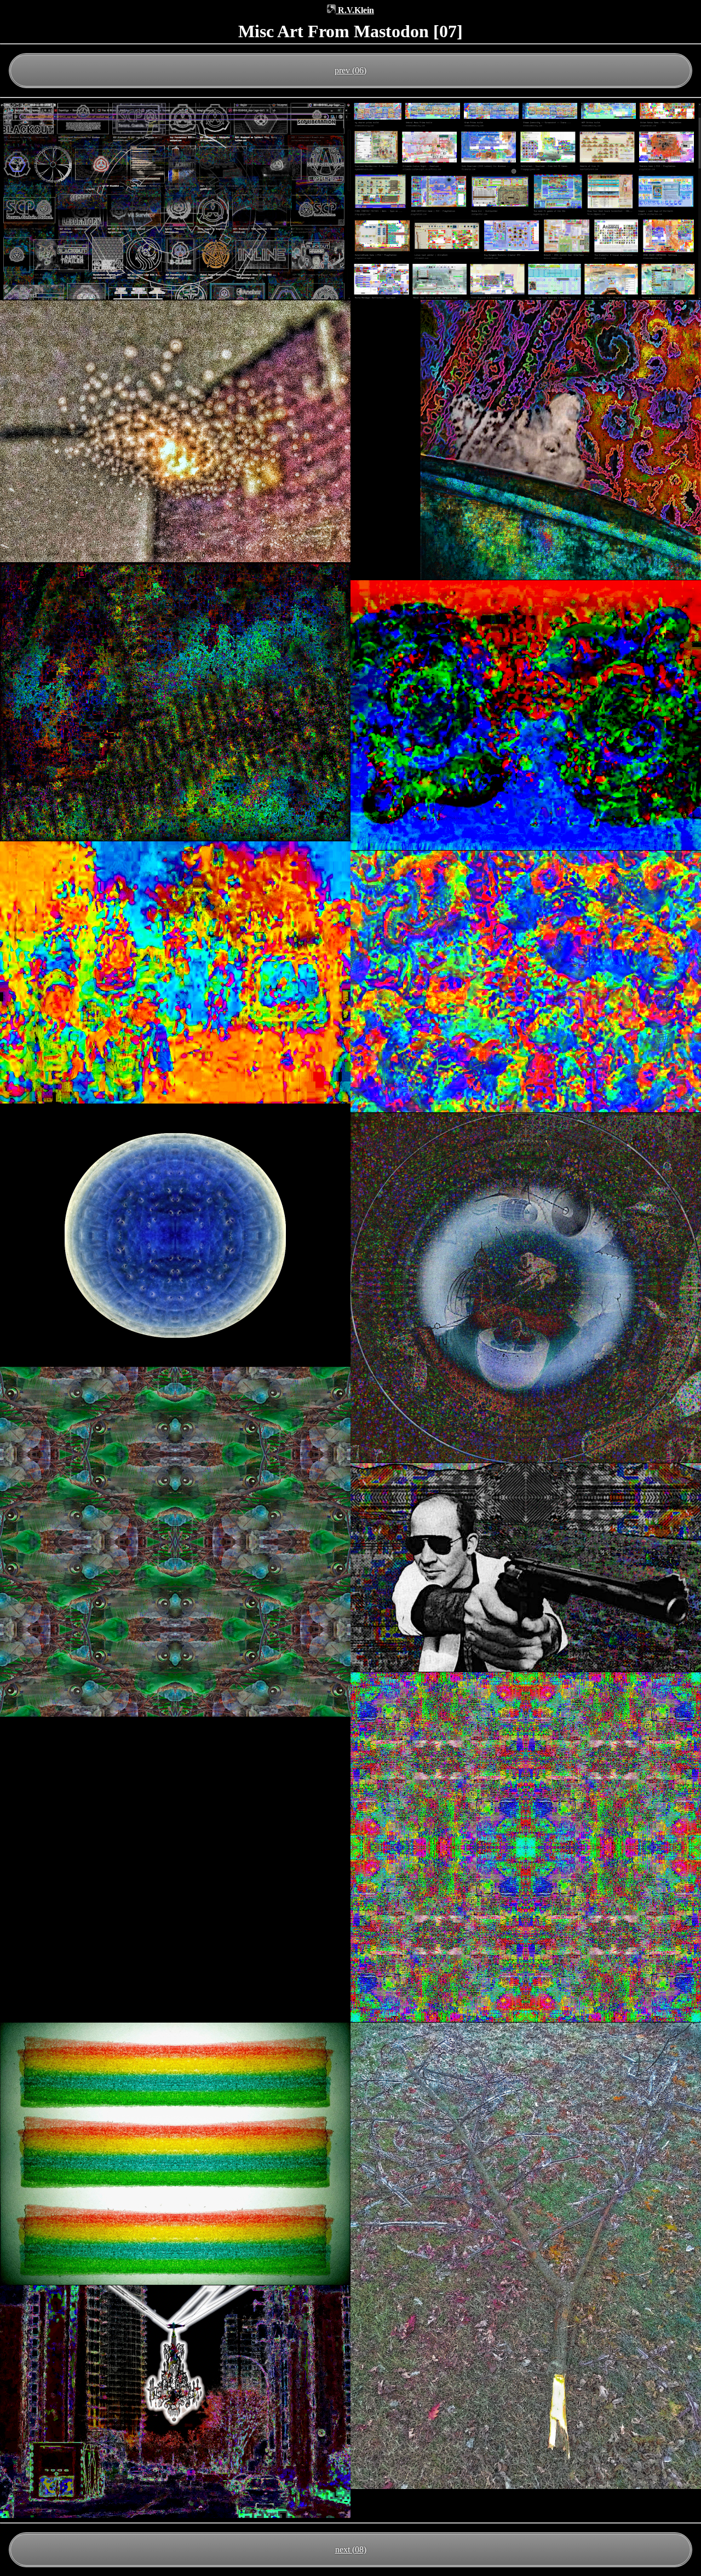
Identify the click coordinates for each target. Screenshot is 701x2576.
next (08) (351, 2549)
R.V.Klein (350, 10)
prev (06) (350, 70)
